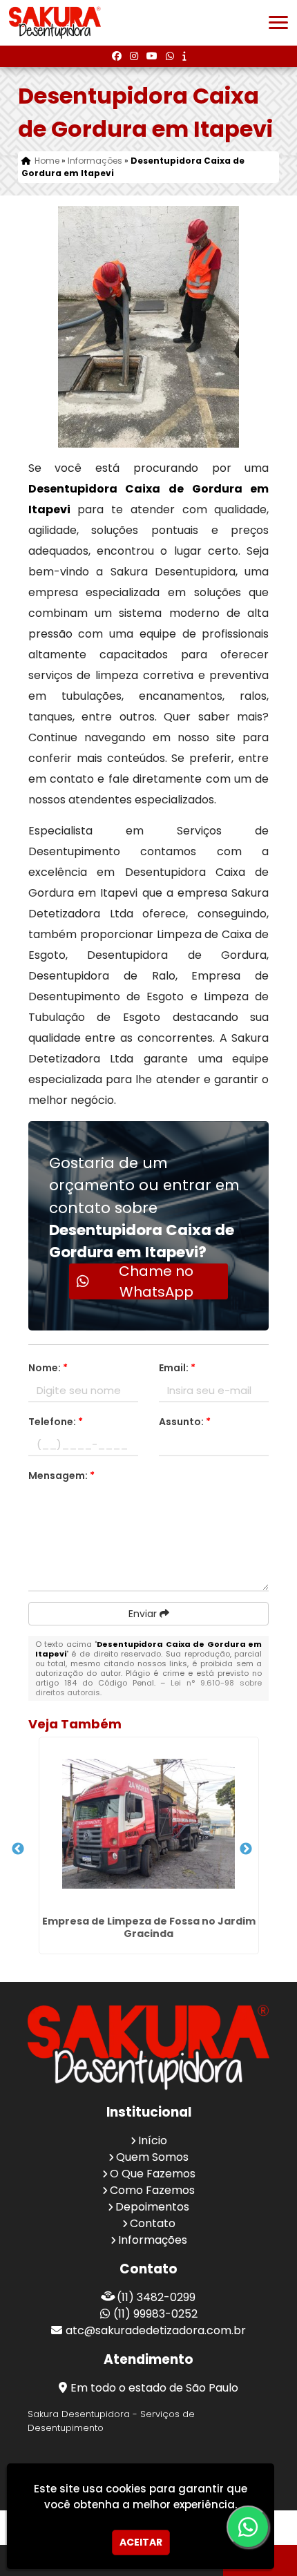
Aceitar (141, 2542)
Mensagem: (61, 1476)
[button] (278, 22)
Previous (18, 1849)
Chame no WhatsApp (156, 1281)
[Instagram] (134, 56)
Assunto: (185, 1422)
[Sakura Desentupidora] (148, 2047)
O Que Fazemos (153, 2174)
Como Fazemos (152, 2190)
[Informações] (184, 56)
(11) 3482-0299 (156, 2297)
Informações (153, 2240)
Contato (153, 2223)
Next (246, 1849)
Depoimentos (152, 2207)
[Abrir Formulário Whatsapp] (251, 2527)
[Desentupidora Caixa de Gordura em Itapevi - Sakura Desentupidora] (55, 23)
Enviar (144, 1614)
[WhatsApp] (170, 56)
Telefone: (56, 1422)
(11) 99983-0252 (155, 2314)
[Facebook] (117, 56)
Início (153, 2140)
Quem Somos (152, 2157)
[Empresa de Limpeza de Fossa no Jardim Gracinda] (149, 1824)
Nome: (48, 1368)
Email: (177, 1368)
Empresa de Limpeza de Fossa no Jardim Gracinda (149, 1927)
